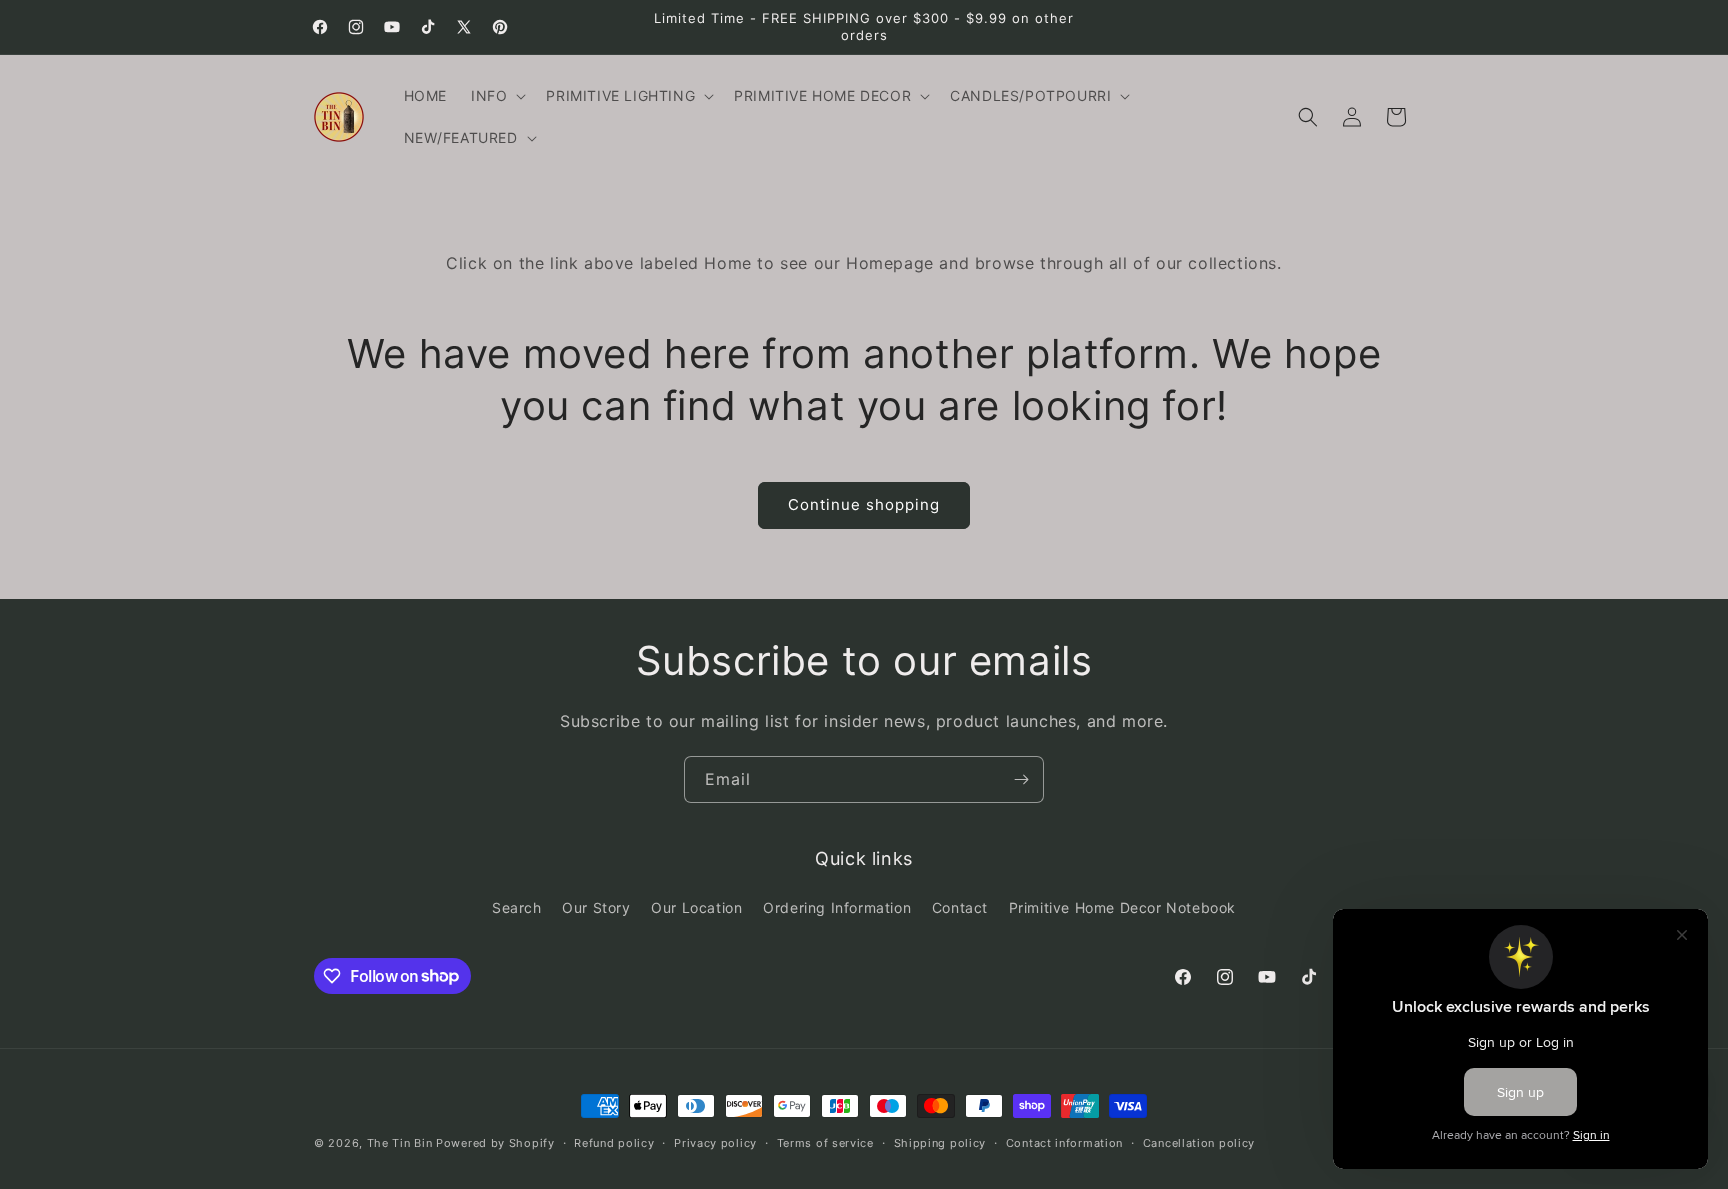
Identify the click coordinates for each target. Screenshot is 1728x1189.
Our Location (696, 907)
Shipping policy (940, 1142)
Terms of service (825, 1142)
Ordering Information (837, 907)
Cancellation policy (1199, 1142)
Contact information (1064, 1142)
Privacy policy (715, 1142)
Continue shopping (864, 504)
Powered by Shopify (495, 1143)
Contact (960, 907)
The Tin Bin (400, 1143)
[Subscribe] (1021, 779)
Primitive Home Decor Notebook (1122, 907)
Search (517, 907)
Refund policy (614, 1142)
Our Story (596, 907)
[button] (496, 96)
